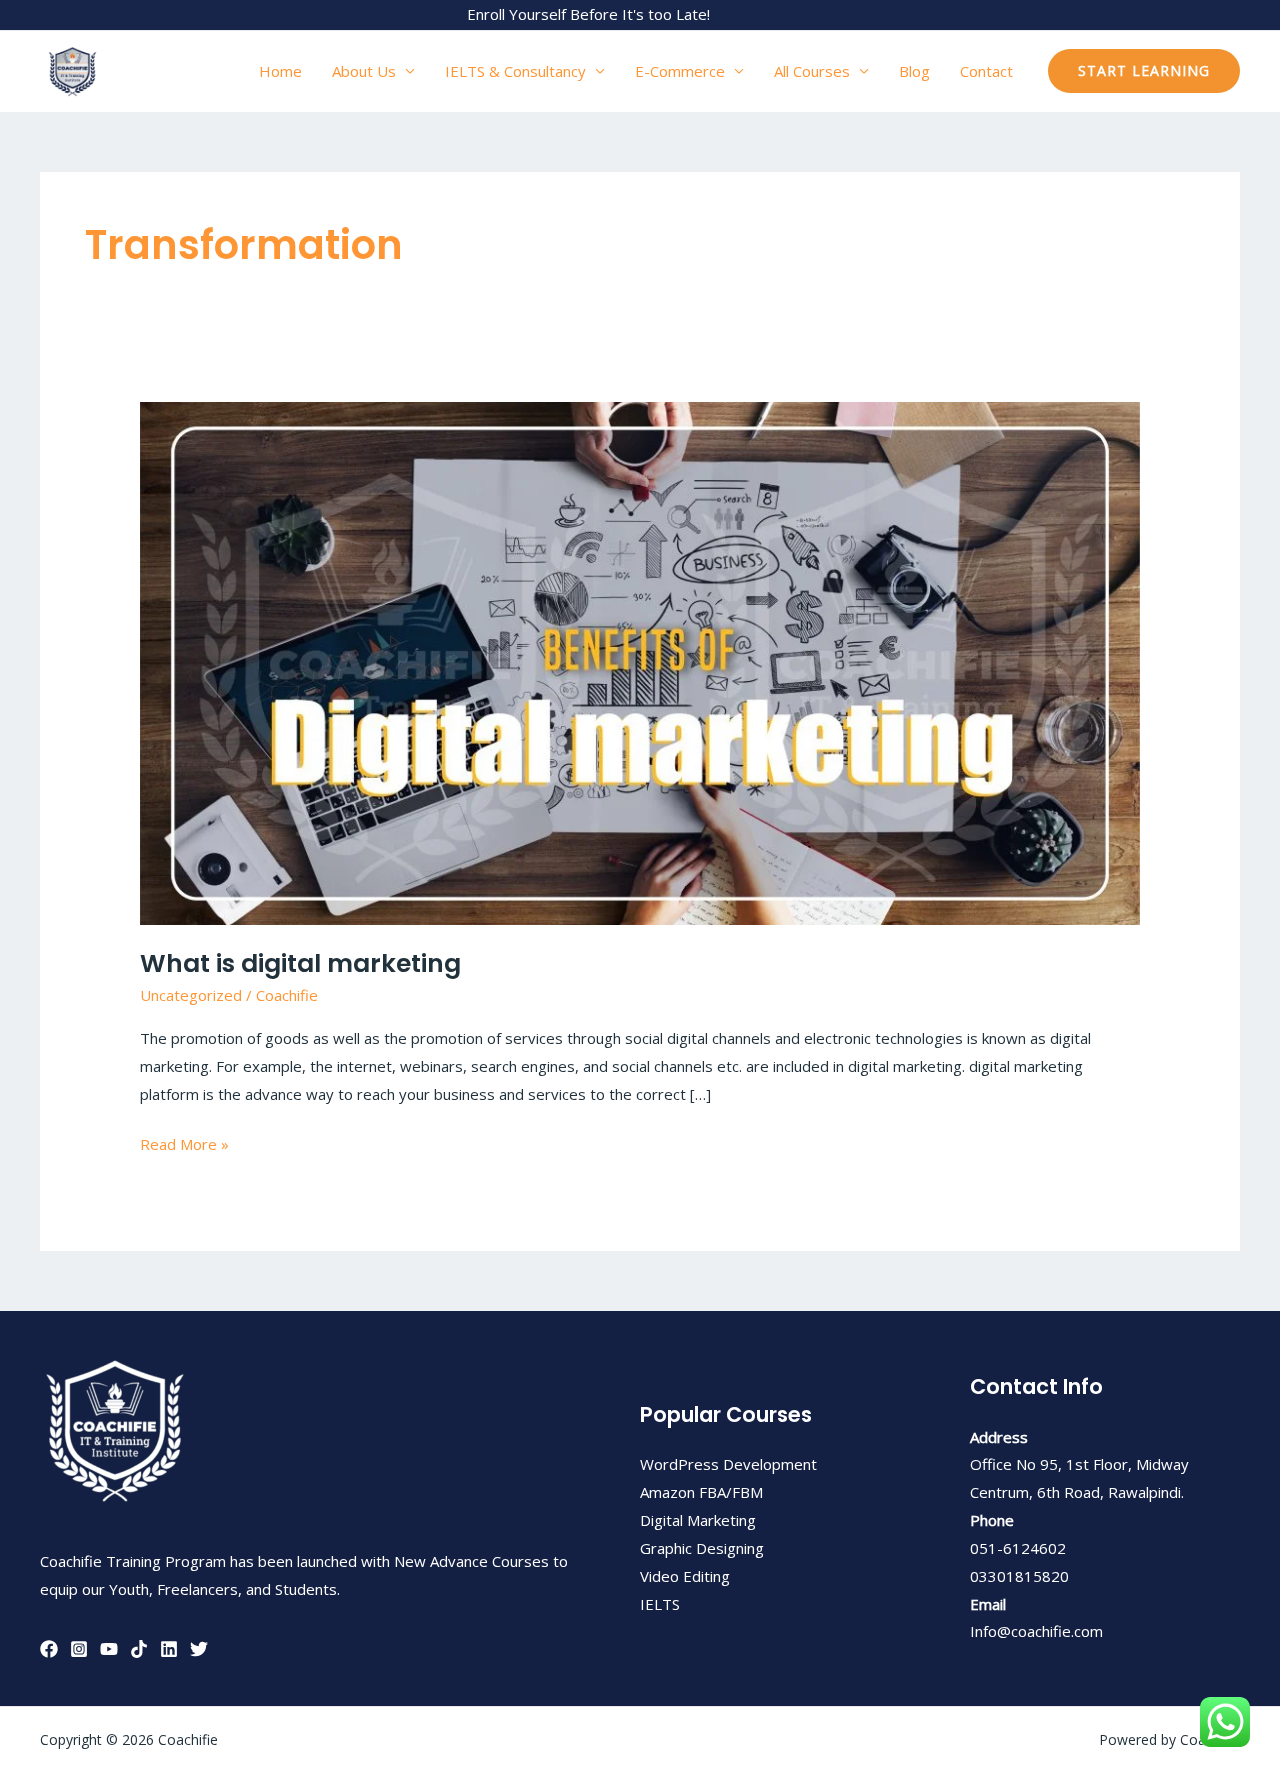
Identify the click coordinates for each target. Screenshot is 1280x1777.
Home (280, 71)
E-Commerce (680, 71)
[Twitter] (199, 1649)
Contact (986, 71)
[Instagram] (79, 1649)
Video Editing (685, 1576)
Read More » (184, 1142)
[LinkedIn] (169, 1649)
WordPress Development (728, 1464)
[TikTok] (139, 1649)
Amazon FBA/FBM (701, 1492)
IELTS (660, 1604)
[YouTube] (109, 1649)
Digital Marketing (698, 1520)
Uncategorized (191, 995)
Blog (914, 71)
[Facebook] (49, 1649)
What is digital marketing (300, 963)
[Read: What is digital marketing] (640, 661)
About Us (364, 71)
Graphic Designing (702, 1548)
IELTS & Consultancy (515, 71)
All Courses (812, 71)
